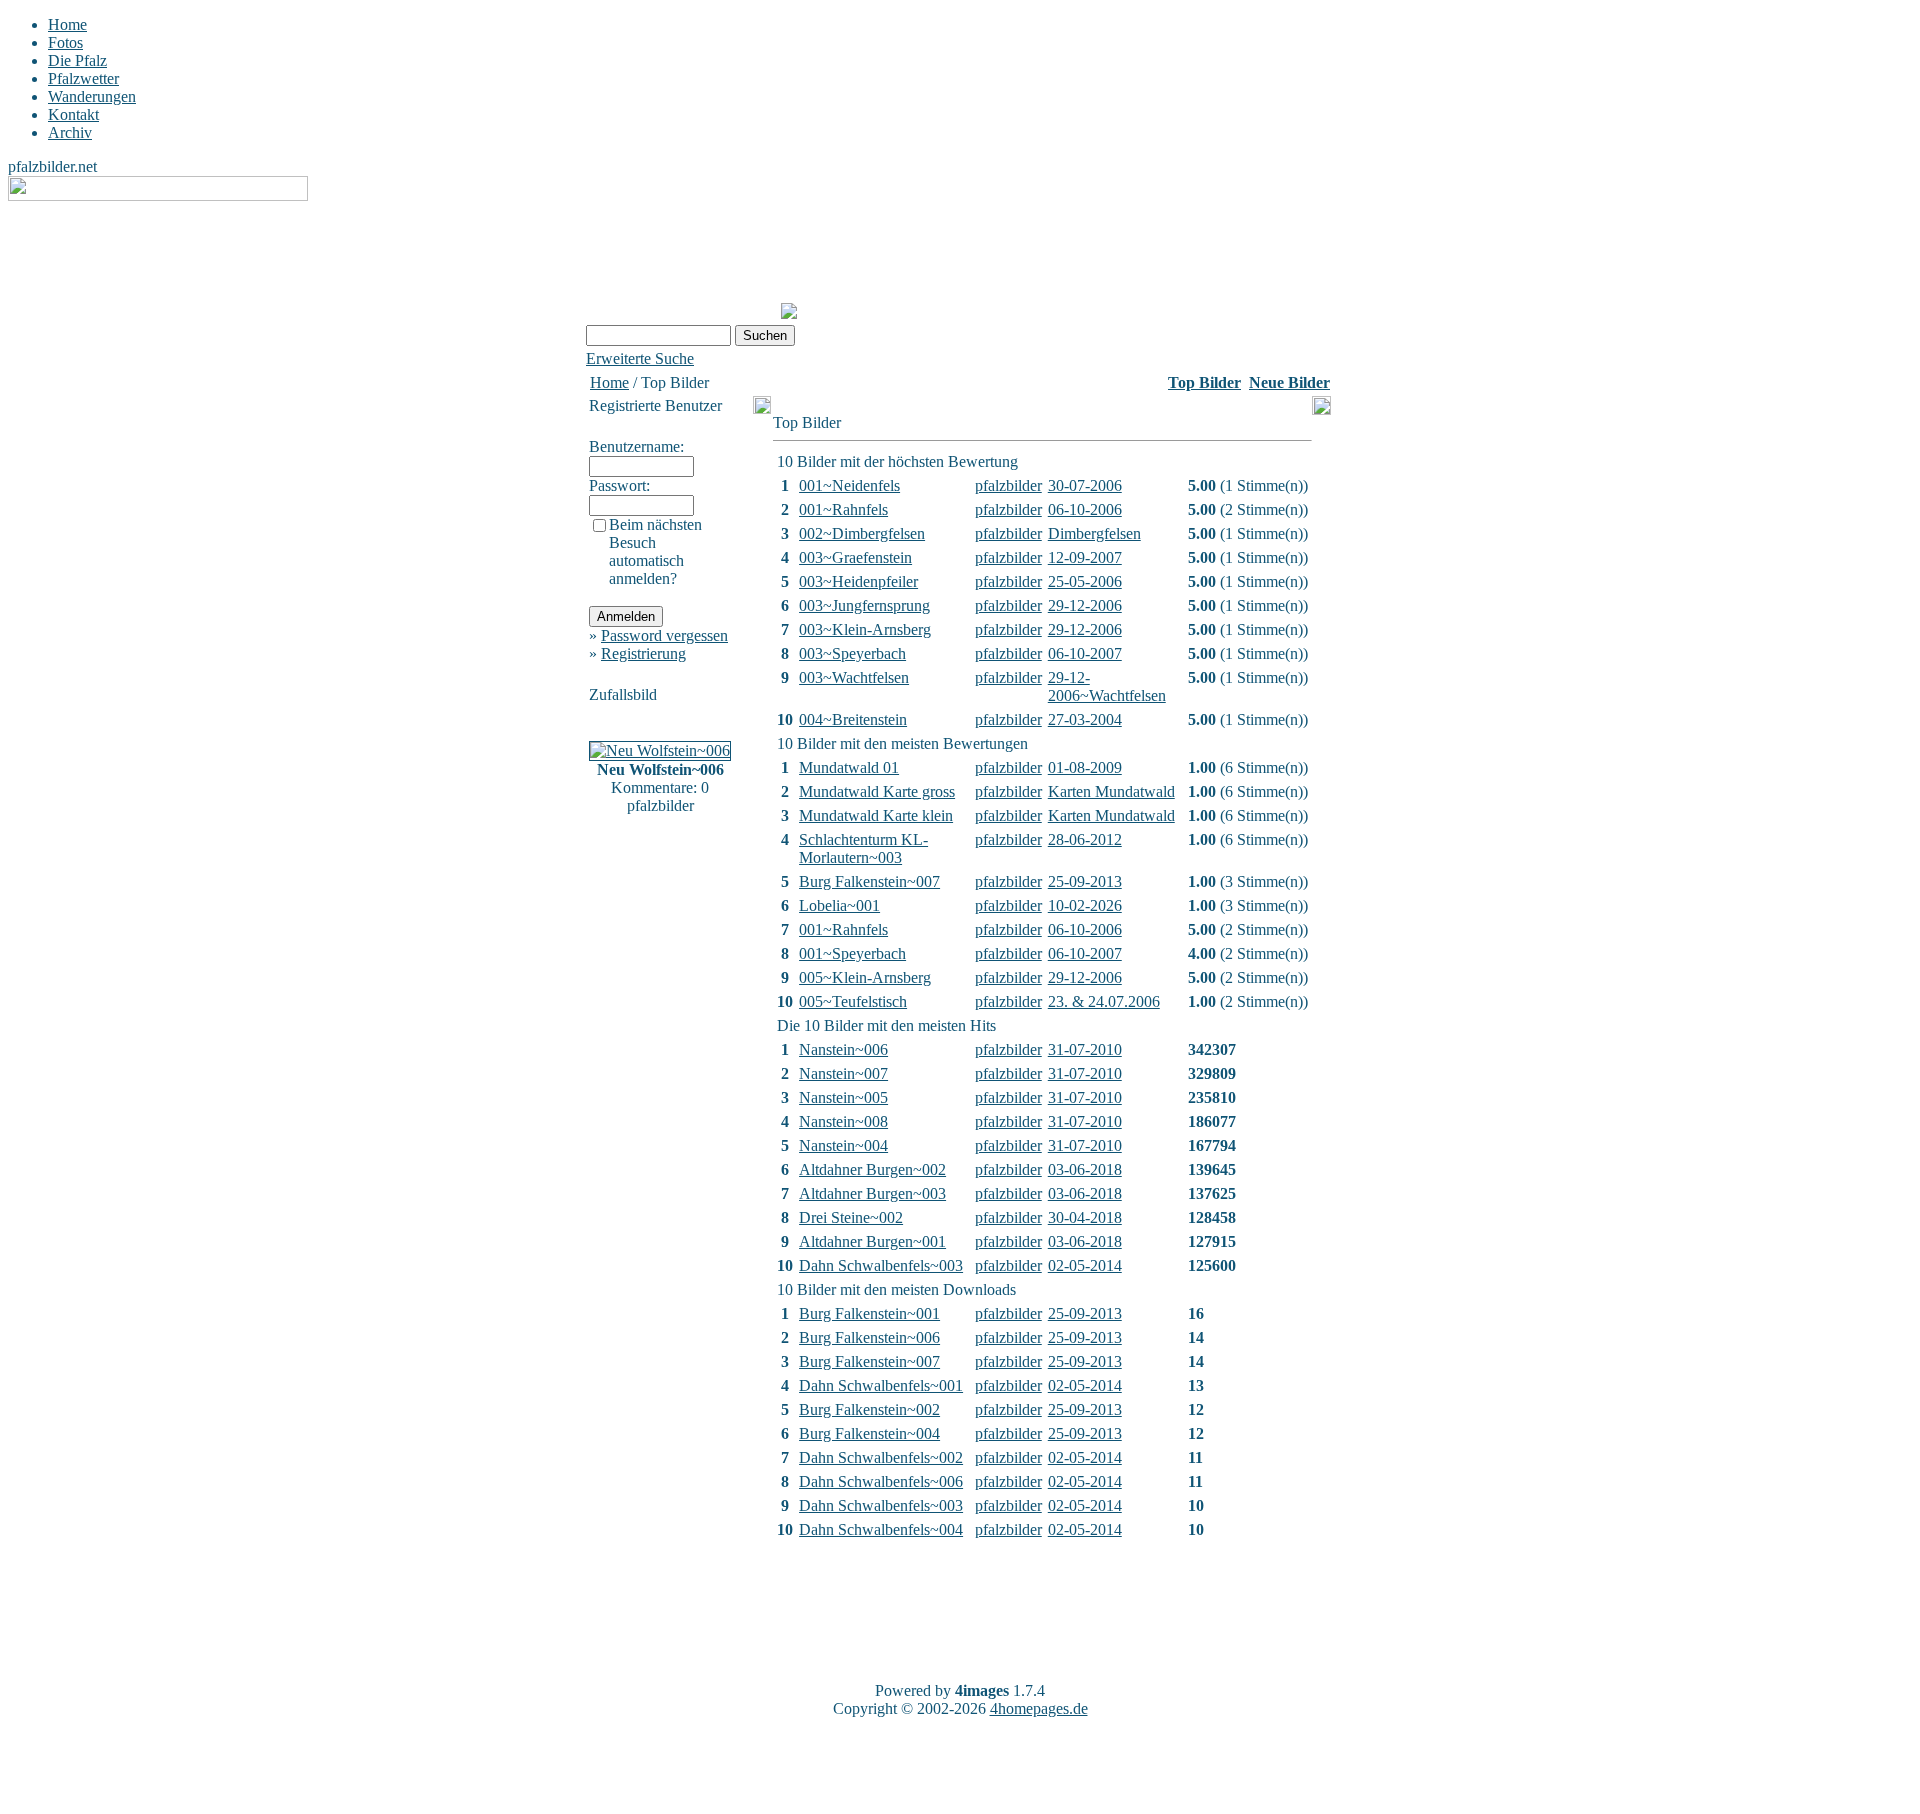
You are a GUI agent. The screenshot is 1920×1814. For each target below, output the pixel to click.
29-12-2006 (1085, 605)
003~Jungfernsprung (864, 605)
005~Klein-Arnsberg (865, 977)
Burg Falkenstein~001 (869, 1313)
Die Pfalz (77, 60)
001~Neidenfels (849, 485)
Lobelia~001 (839, 905)
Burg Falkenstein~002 (869, 1409)
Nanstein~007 (843, 1073)
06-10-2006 (1085, 509)
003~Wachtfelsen (854, 677)
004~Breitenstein (853, 719)
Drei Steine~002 (851, 1217)
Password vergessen (664, 635)
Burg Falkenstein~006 (869, 1337)
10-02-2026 (1085, 905)
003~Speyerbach (852, 653)
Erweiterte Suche (640, 358)
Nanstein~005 (843, 1097)
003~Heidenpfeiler (858, 581)
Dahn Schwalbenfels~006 (881, 1481)
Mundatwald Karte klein (876, 815)
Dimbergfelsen (1094, 533)
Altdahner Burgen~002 (872, 1169)
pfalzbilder (1008, 485)
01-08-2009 (1085, 767)
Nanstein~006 (843, 1049)
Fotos (65, 42)
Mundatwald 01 (849, 767)
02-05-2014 (1085, 1265)
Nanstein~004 (843, 1145)
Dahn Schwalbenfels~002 (881, 1457)
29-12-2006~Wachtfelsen (1107, 686)
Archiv (70, 132)
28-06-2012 (1085, 839)
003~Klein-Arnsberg (865, 629)
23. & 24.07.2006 (1104, 1001)
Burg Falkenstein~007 (869, 881)
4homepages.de (1039, 1708)
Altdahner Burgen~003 (872, 1193)
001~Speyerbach (852, 953)
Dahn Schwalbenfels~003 (881, 1265)
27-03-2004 (1085, 719)
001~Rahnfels (843, 509)
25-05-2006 (1085, 581)
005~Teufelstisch (853, 1001)
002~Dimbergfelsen (862, 533)
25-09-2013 (1085, 881)
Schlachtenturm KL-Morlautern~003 (863, 848)
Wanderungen (92, 96)
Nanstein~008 (843, 1121)
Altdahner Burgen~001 (872, 1241)
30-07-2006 (1085, 485)
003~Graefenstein (855, 557)
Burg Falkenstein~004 (869, 1433)
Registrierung (643, 653)
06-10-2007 (1085, 653)
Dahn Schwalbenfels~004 (881, 1529)
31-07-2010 (1085, 1049)
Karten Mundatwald (1111, 791)
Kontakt (73, 114)
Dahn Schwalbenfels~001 (881, 1385)
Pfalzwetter (83, 78)
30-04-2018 (1085, 1217)
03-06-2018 (1085, 1169)
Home (67, 24)
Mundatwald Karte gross (877, 791)
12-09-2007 (1085, 557)
